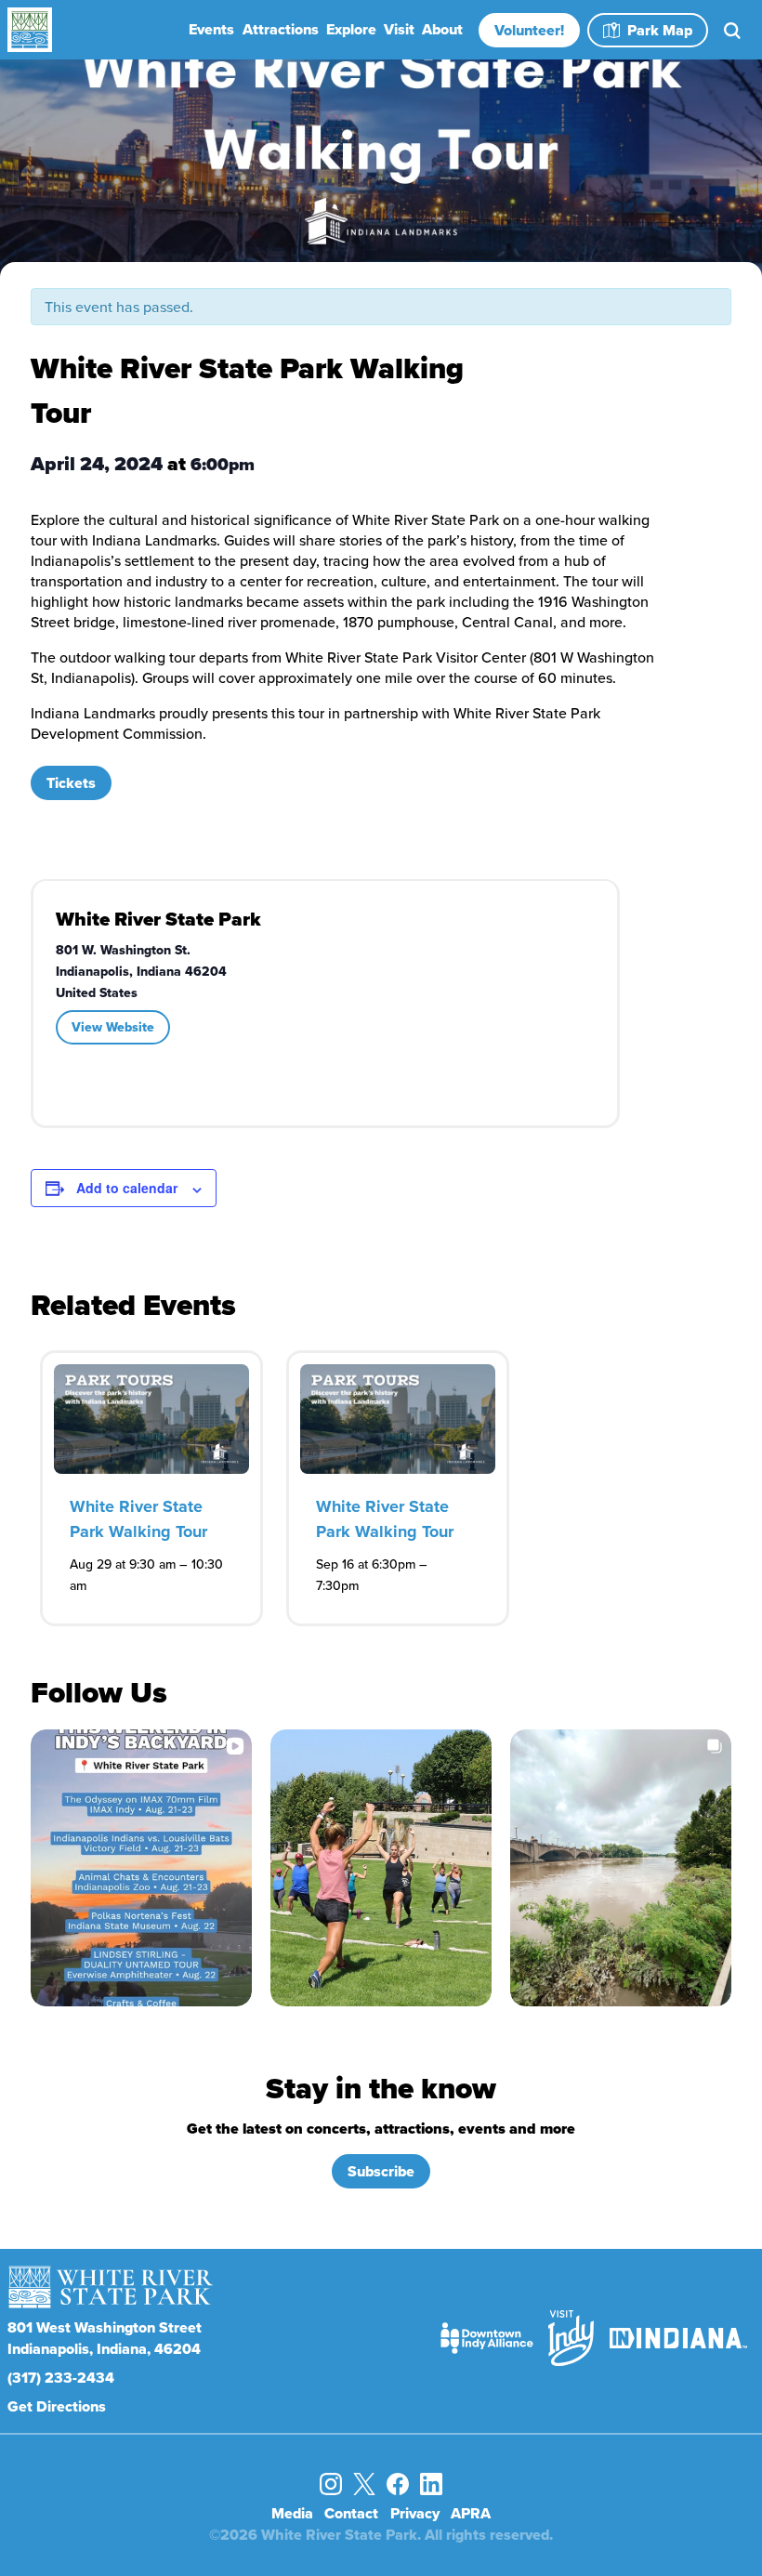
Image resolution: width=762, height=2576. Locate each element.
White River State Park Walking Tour (138, 1519)
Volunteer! (529, 30)
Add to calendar (127, 1188)
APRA (471, 2513)
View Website (113, 1027)
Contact (351, 2513)
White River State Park (158, 919)
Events (211, 29)
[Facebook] (398, 2484)
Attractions (281, 29)
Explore (351, 29)
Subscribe (381, 2171)
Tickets (71, 783)
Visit (399, 29)
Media (292, 2513)
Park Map (660, 30)
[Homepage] (113, 30)
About (442, 29)
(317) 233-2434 (61, 2378)
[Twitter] (364, 2484)
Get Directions (57, 2406)
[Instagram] (331, 2484)
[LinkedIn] (431, 2484)
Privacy (415, 2513)
